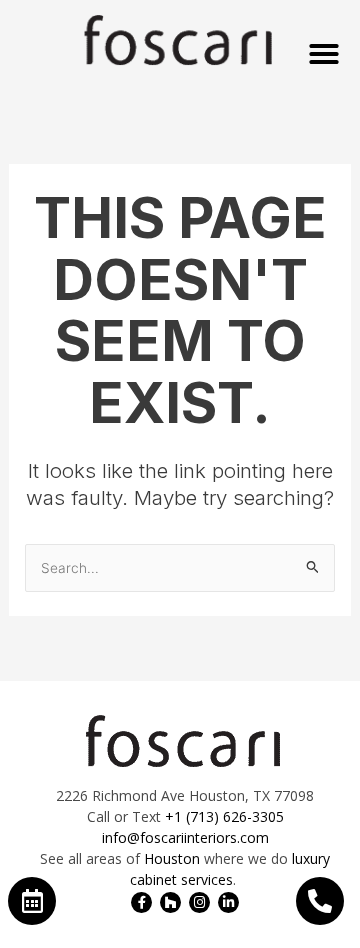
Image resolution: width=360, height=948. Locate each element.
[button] (324, 54)
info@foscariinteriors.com (185, 837)
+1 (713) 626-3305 (224, 816)
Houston (172, 858)
